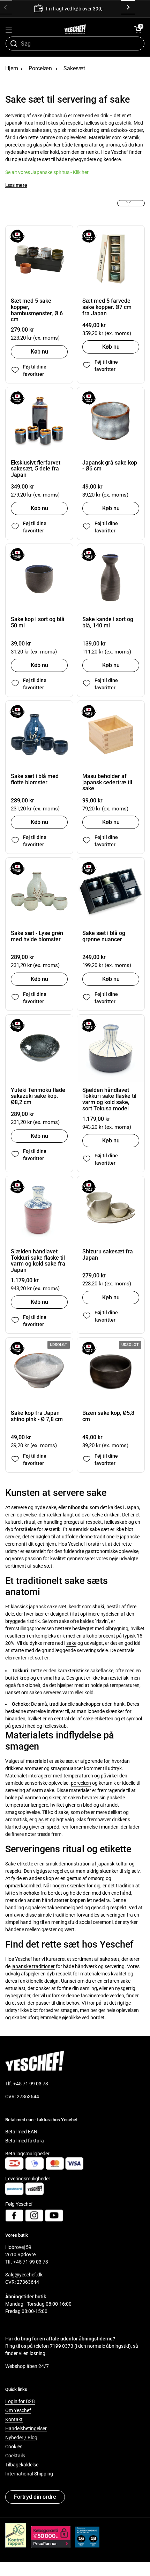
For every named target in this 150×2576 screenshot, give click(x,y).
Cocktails (15, 2456)
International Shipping (29, 2474)
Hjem (12, 68)
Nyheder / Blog (21, 2438)
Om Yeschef (18, 2410)
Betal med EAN (21, 2132)
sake (71, 1643)
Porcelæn (40, 68)
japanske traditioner (33, 1966)
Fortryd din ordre (35, 2497)
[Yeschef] (75, 29)
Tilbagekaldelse (22, 2465)
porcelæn (81, 1783)
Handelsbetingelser (26, 2428)
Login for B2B (20, 2401)
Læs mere (16, 185)
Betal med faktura (25, 2141)
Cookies (14, 2447)
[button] (138, 29)
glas (39, 1820)
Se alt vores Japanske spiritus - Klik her (47, 172)
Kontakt (14, 2419)
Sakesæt (74, 68)
